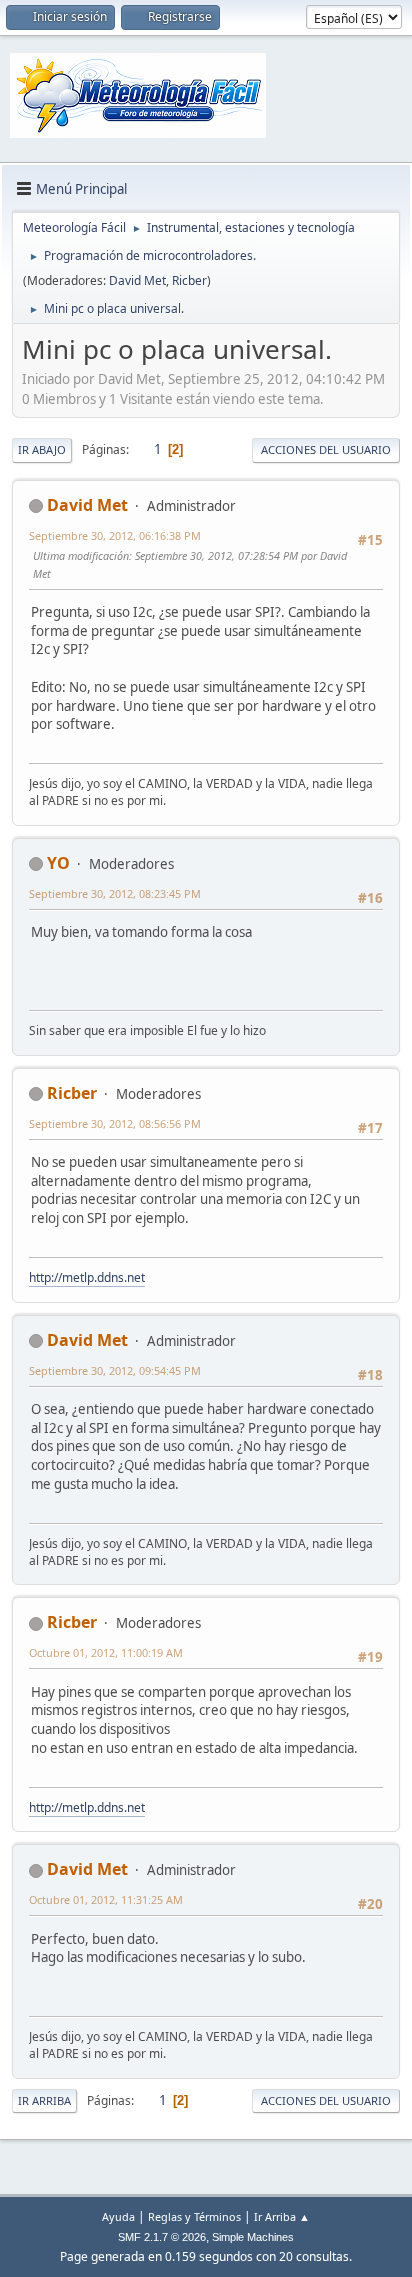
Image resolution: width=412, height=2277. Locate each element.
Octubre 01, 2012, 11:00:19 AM (106, 1652)
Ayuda (118, 2216)
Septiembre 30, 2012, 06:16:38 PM (115, 535)
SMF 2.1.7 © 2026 (162, 2237)
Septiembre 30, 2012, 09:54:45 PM (115, 1370)
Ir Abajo (42, 449)
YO (58, 863)
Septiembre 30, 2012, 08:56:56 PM (115, 1123)
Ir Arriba (44, 2100)
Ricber (189, 280)
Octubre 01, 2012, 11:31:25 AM (106, 1899)
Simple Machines (253, 2237)
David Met (137, 280)
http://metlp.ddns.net (87, 1277)
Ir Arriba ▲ (282, 2216)
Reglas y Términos (194, 2216)
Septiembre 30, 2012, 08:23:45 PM (115, 893)
